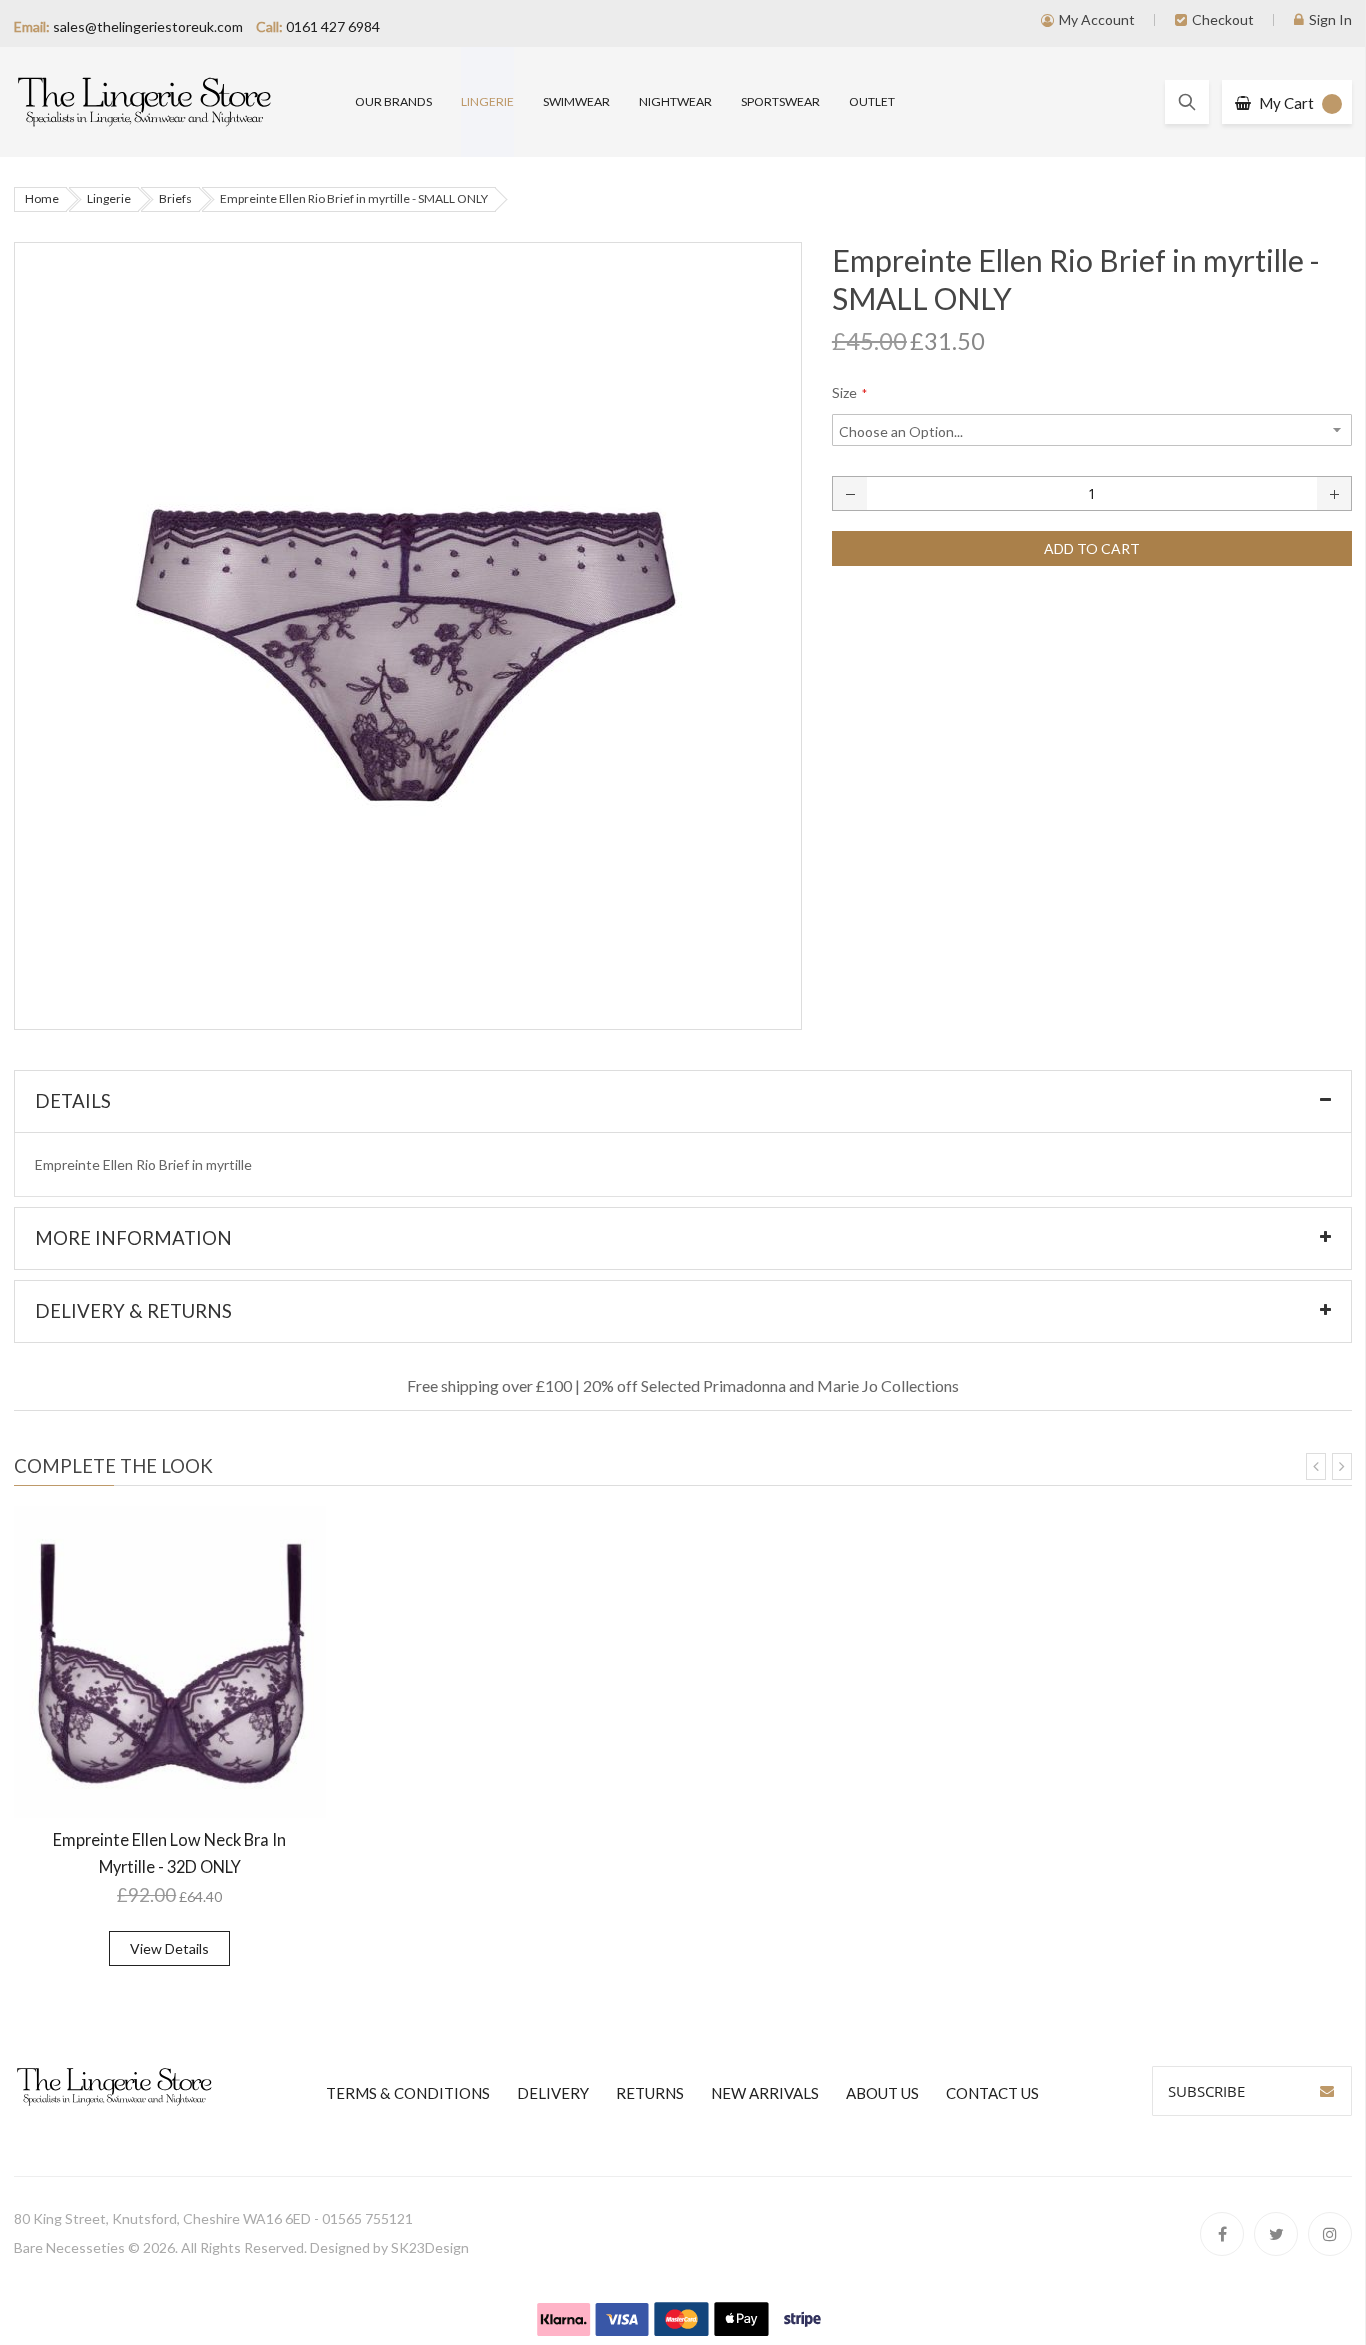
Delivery (553, 2093)
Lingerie (109, 198)
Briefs (175, 198)
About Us (882, 2093)
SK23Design (430, 2247)
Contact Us (992, 2093)
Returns (650, 2093)
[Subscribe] (1327, 2091)
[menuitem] (393, 102)
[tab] (683, 1101)
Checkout (1223, 19)
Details (73, 1101)
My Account (1097, 19)
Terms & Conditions (408, 2093)
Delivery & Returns (133, 1311)
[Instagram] (1330, 2234)
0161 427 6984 (333, 26)
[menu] (854, 102)
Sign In (1330, 19)
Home (42, 198)
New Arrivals (765, 2093)
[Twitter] (1276, 2234)
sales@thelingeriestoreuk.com (148, 26)
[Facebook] (1222, 2234)
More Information (133, 1238)
